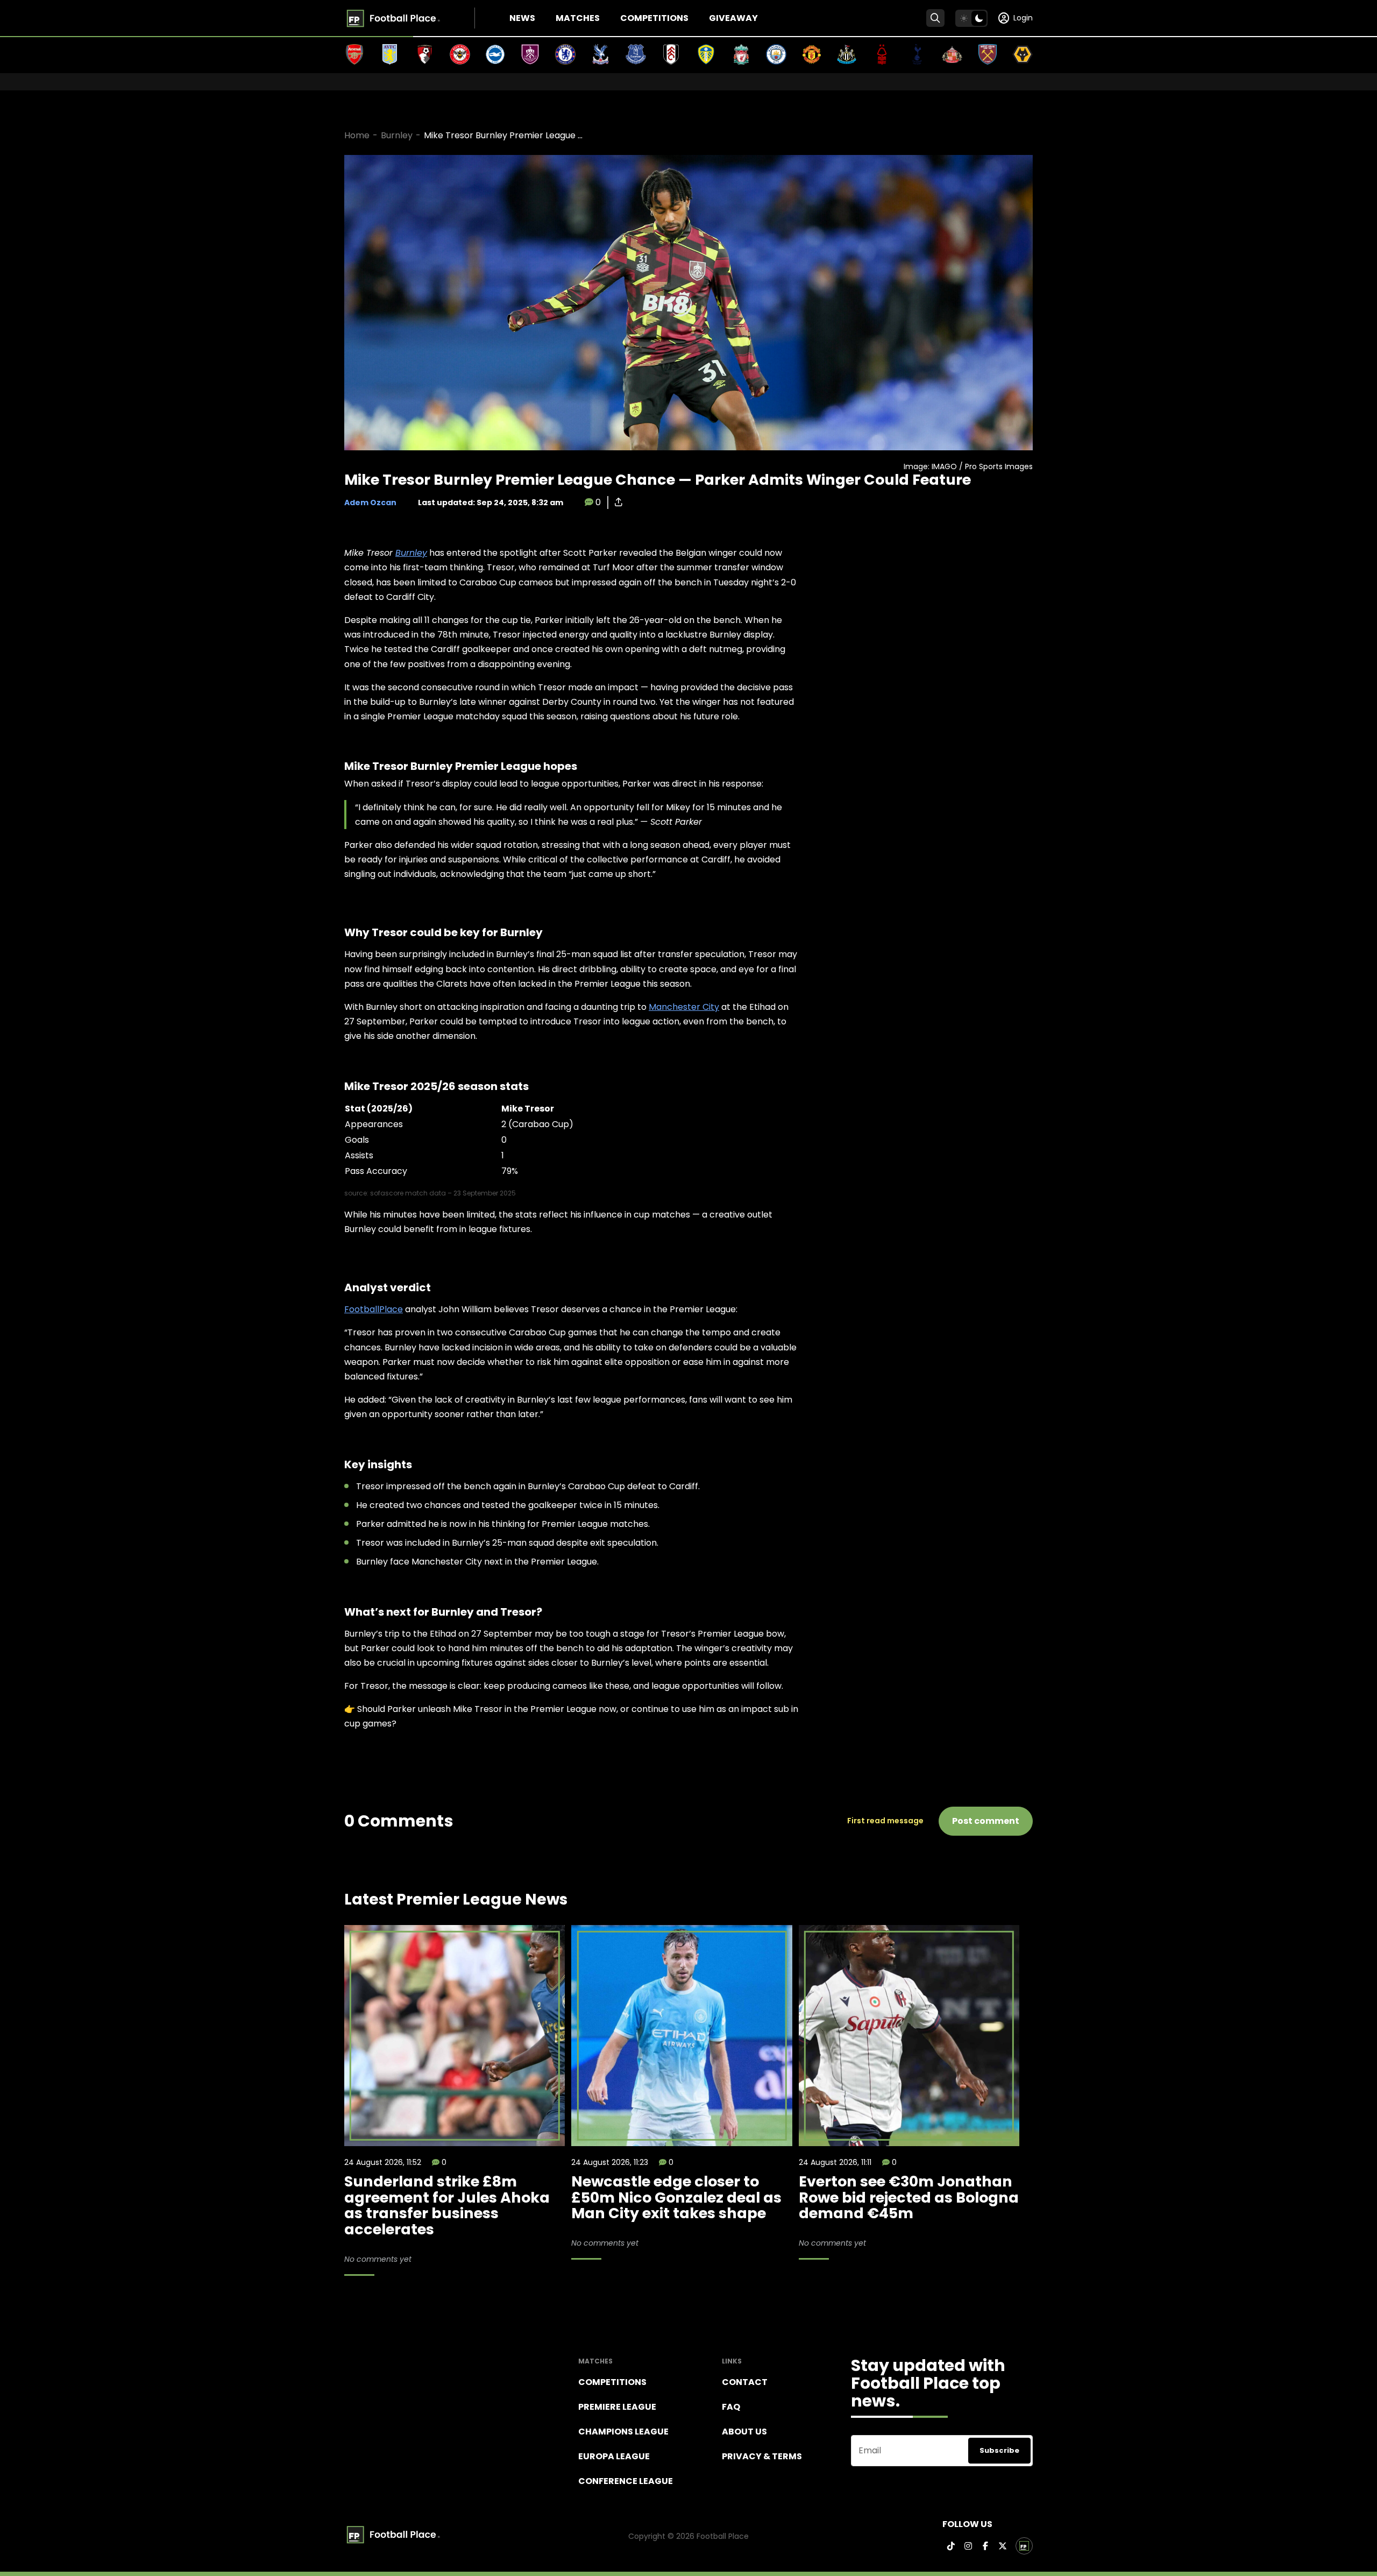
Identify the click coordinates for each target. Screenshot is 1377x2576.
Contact (745, 2382)
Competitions (654, 18)
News (522, 18)
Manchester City (684, 1007)
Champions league (623, 2432)
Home (357, 135)
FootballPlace (374, 1309)
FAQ (731, 2407)
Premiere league (617, 2407)
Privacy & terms (762, 2456)
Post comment (986, 1821)
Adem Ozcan (370, 503)
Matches (578, 18)
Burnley (397, 135)
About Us (744, 2432)
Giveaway (733, 18)
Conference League (626, 2481)
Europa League (614, 2456)
